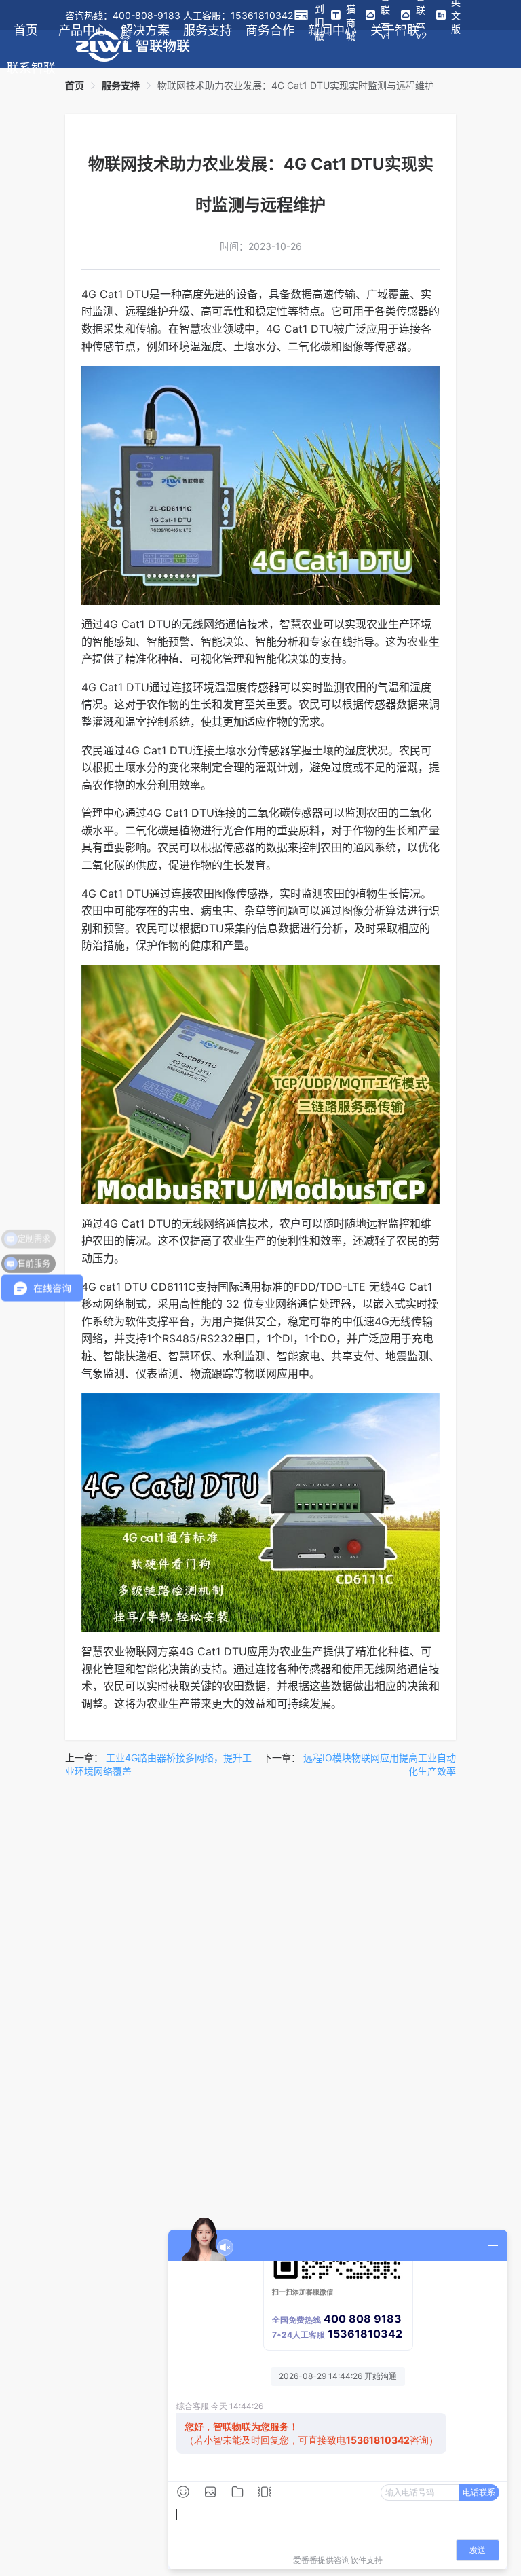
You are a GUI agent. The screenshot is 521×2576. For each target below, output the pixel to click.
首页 (26, 30)
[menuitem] (26, 30)
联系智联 (31, 68)
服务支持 (208, 30)
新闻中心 (332, 30)
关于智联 (395, 30)
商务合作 (270, 30)
